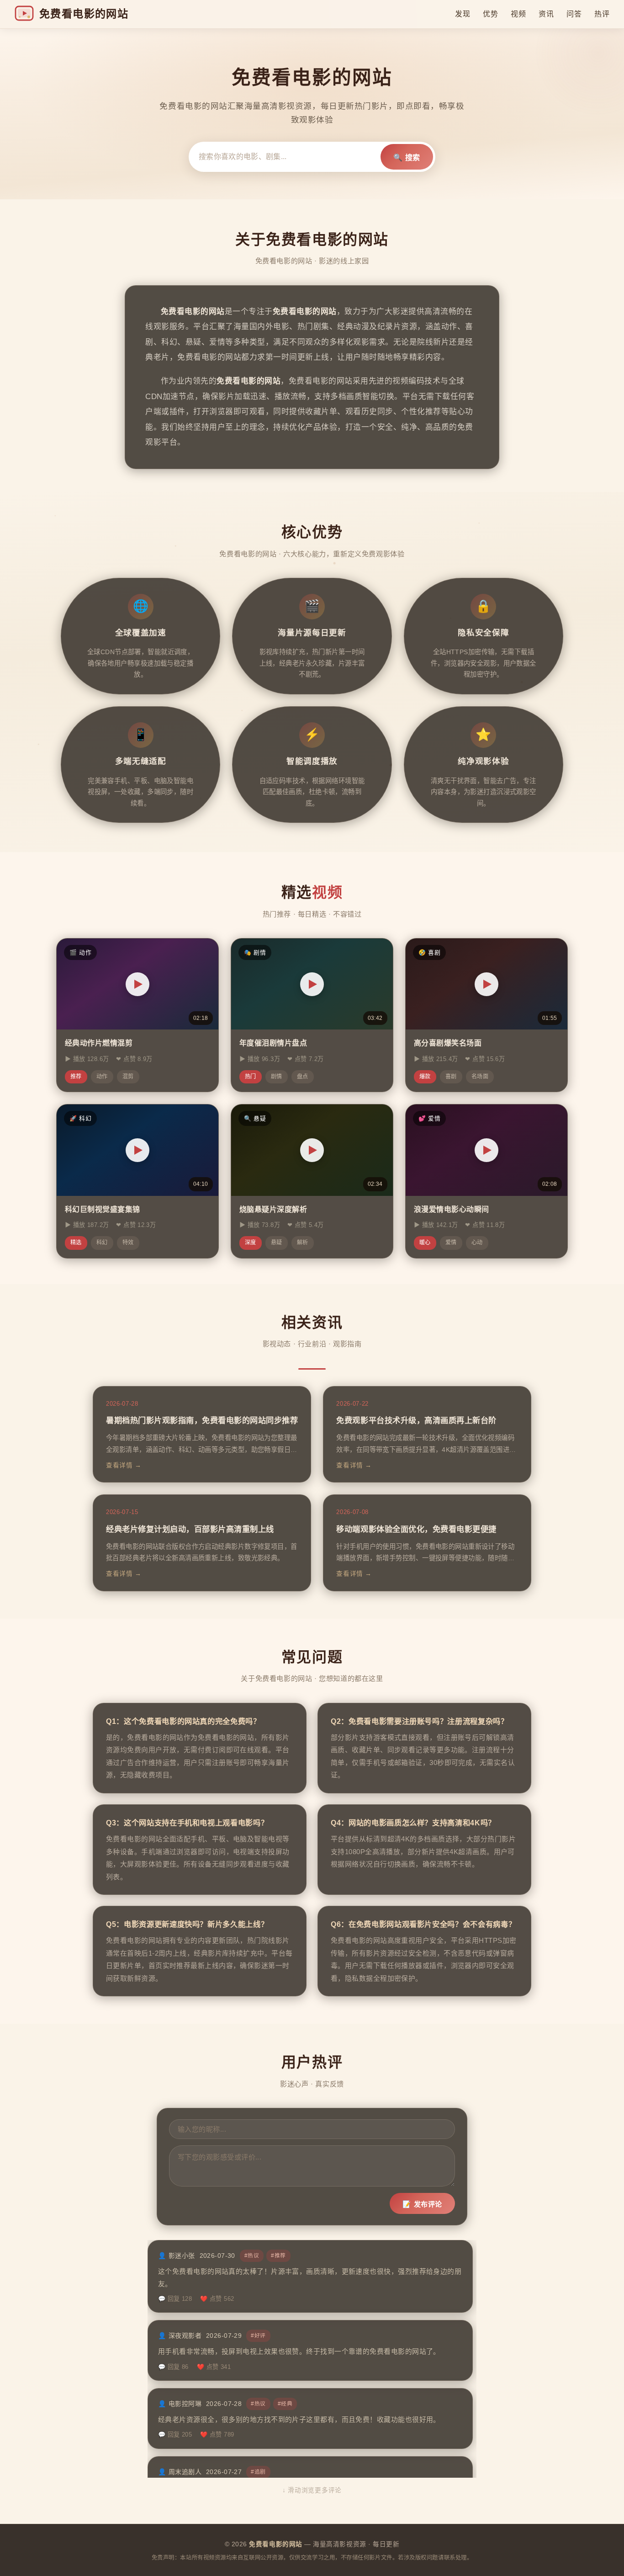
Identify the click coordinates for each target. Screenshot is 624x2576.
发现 (463, 14)
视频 (518, 14)
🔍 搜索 (407, 157)
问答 (574, 14)
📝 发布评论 (422, 2204)
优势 (490, 14)
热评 (602, 14)
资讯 (546, 14)
